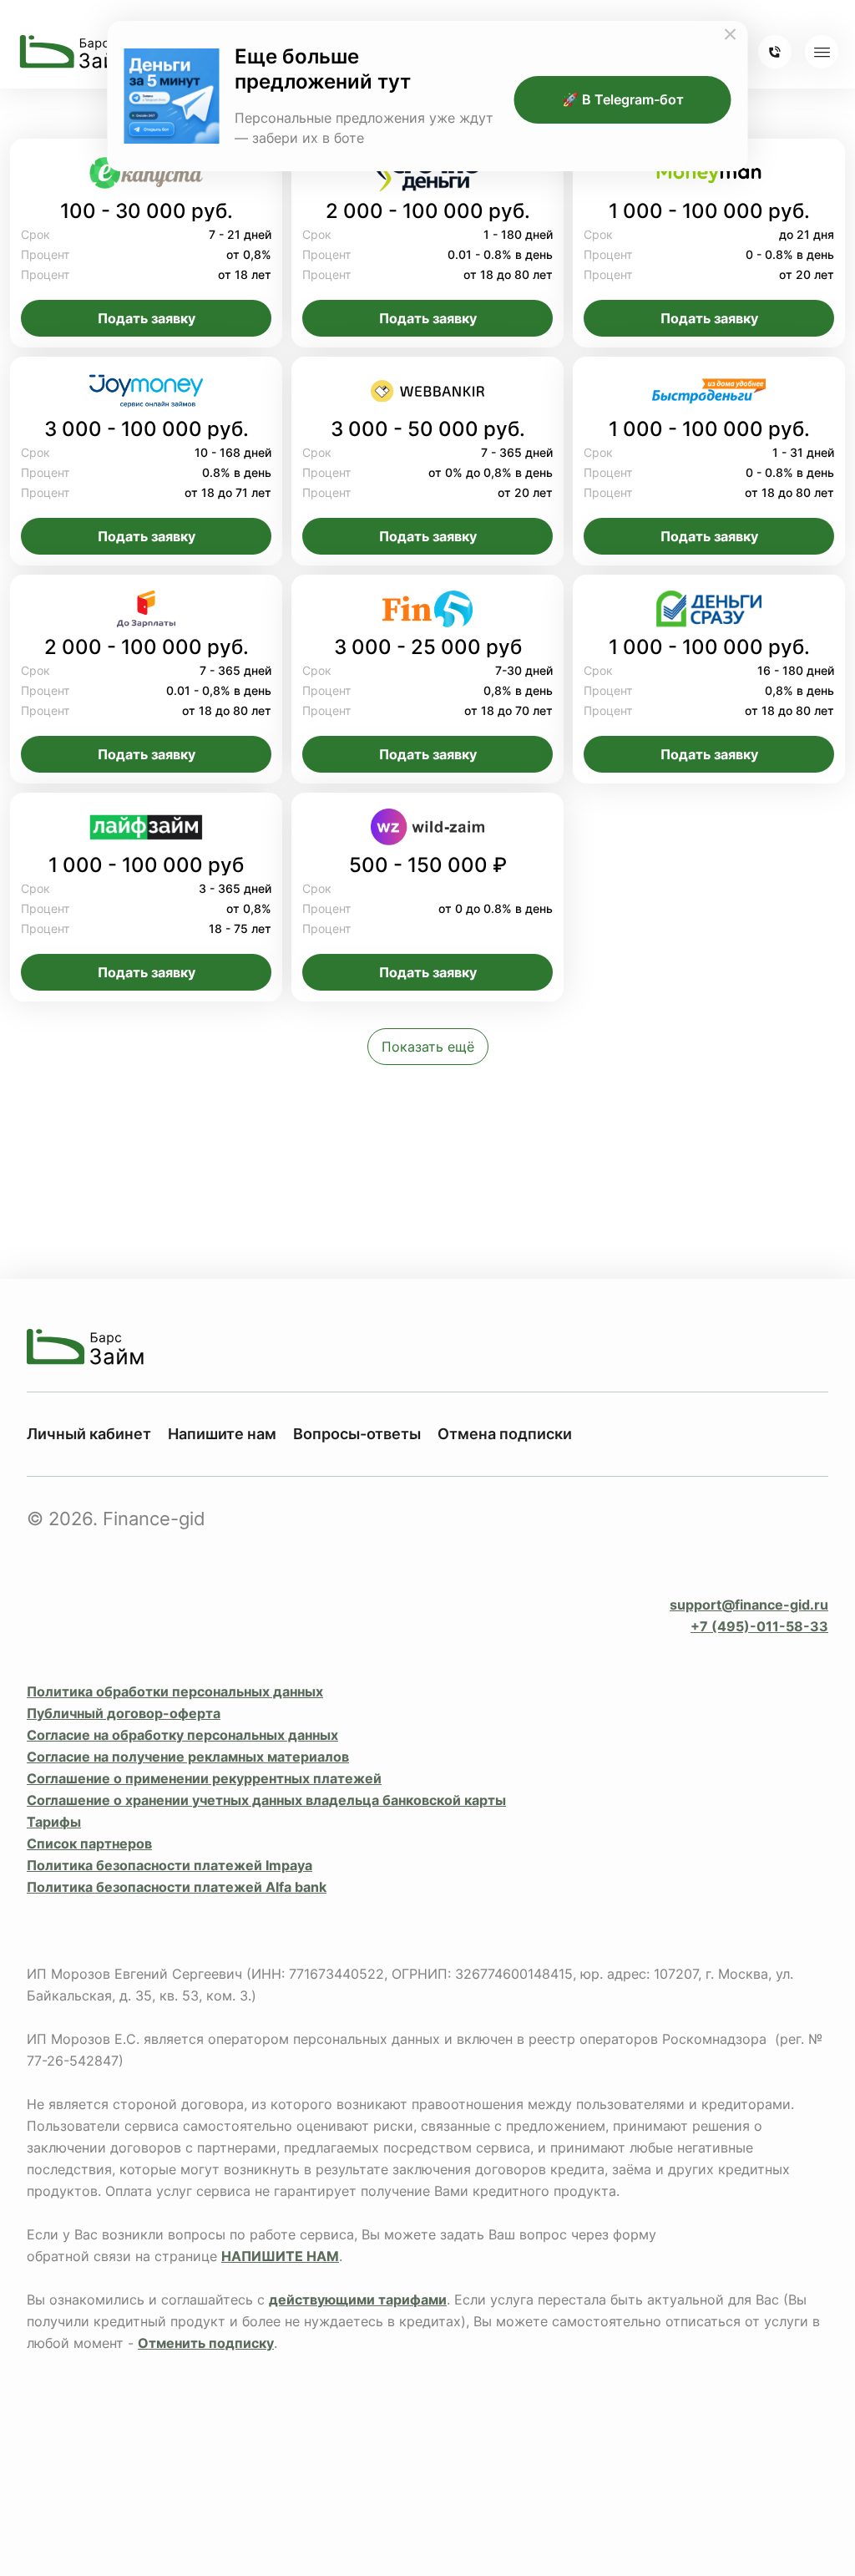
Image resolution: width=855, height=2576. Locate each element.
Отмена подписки (505, 1434)
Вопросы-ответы (357, 1434)
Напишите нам (222, 1434)
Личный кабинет (89, 1434)
